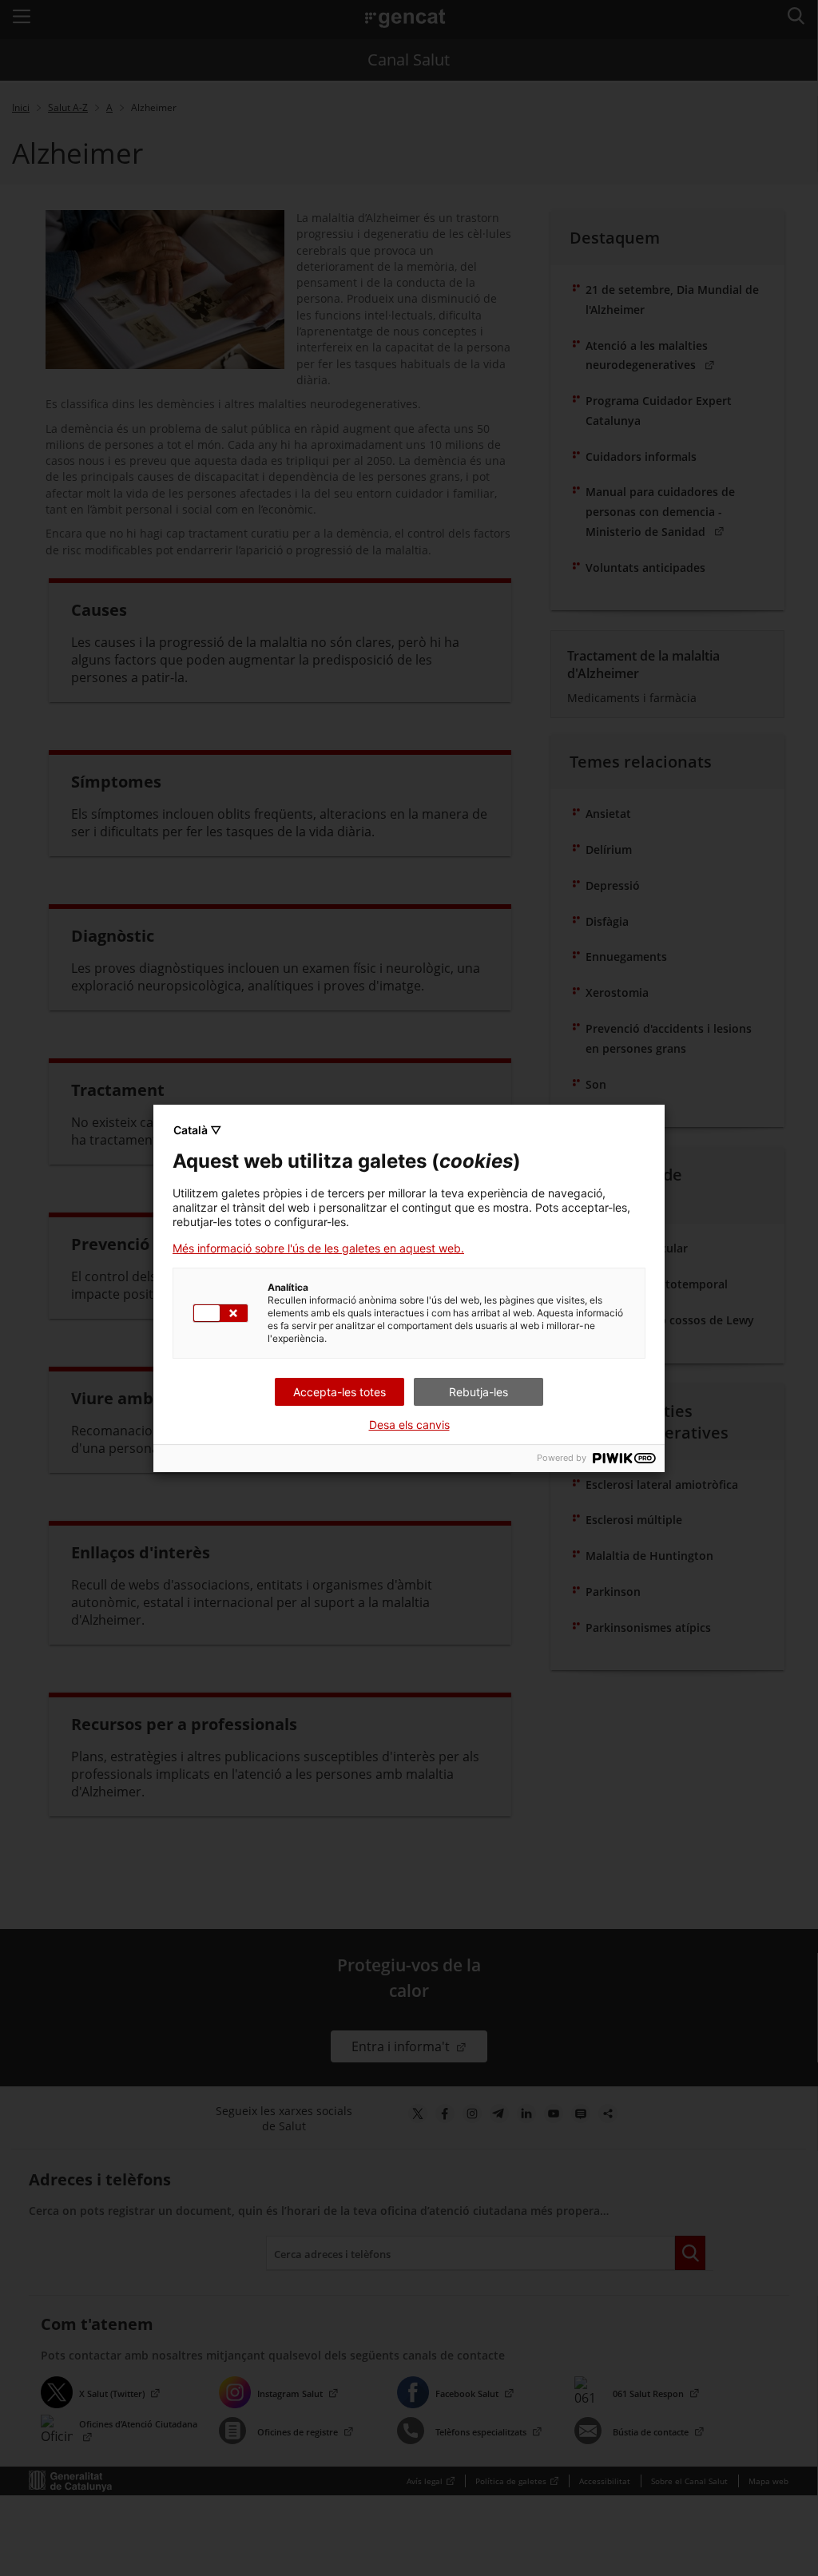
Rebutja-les (478, 1392)
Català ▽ (197, 1130)
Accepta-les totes (340, 1392)
